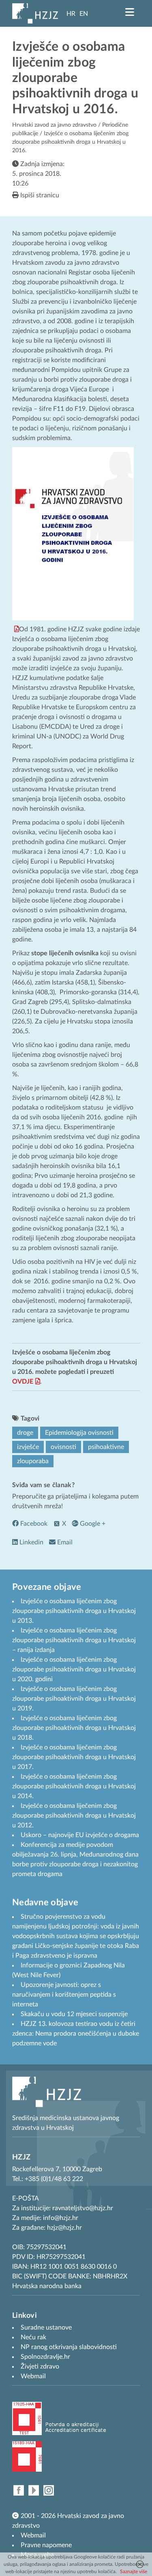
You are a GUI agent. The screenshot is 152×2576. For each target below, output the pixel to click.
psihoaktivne (106, 1447)
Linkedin (31, 1542)
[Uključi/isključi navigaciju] (130, 12)
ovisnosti (63, 1447)
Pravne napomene (46, 2545)
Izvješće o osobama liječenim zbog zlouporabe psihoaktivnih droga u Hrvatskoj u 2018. (74, 1728)
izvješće (28, 1447)
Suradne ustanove (46, 2328)
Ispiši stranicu (39, 195)
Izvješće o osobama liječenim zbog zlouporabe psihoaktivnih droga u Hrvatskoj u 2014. (74, 1786)
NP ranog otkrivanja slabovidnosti (69, 2347)
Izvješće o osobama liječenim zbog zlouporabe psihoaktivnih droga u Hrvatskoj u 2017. (74, 1757)
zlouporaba (33, 1461)
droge (25, 1433)
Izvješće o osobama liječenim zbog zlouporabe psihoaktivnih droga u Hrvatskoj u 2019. (74, 1699)
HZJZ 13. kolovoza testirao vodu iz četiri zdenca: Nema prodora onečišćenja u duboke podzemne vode (76, 2034)
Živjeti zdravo (40, 2367)
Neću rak (33, 2337)
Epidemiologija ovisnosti (79, 1433)
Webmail (33, 2535)
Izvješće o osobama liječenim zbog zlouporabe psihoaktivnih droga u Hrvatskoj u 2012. (74, 1816)
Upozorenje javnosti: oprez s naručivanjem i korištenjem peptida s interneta (64, 1995)
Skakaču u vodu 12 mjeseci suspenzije (74, 2014)
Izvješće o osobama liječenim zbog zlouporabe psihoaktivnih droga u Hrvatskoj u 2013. (74, 1611)
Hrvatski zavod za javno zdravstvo (54, 125)
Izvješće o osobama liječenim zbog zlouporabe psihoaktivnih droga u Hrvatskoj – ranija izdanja (74, 1640)
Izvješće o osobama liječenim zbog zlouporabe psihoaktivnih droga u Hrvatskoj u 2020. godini (74, 1669)
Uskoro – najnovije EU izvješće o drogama (80, 1835)
